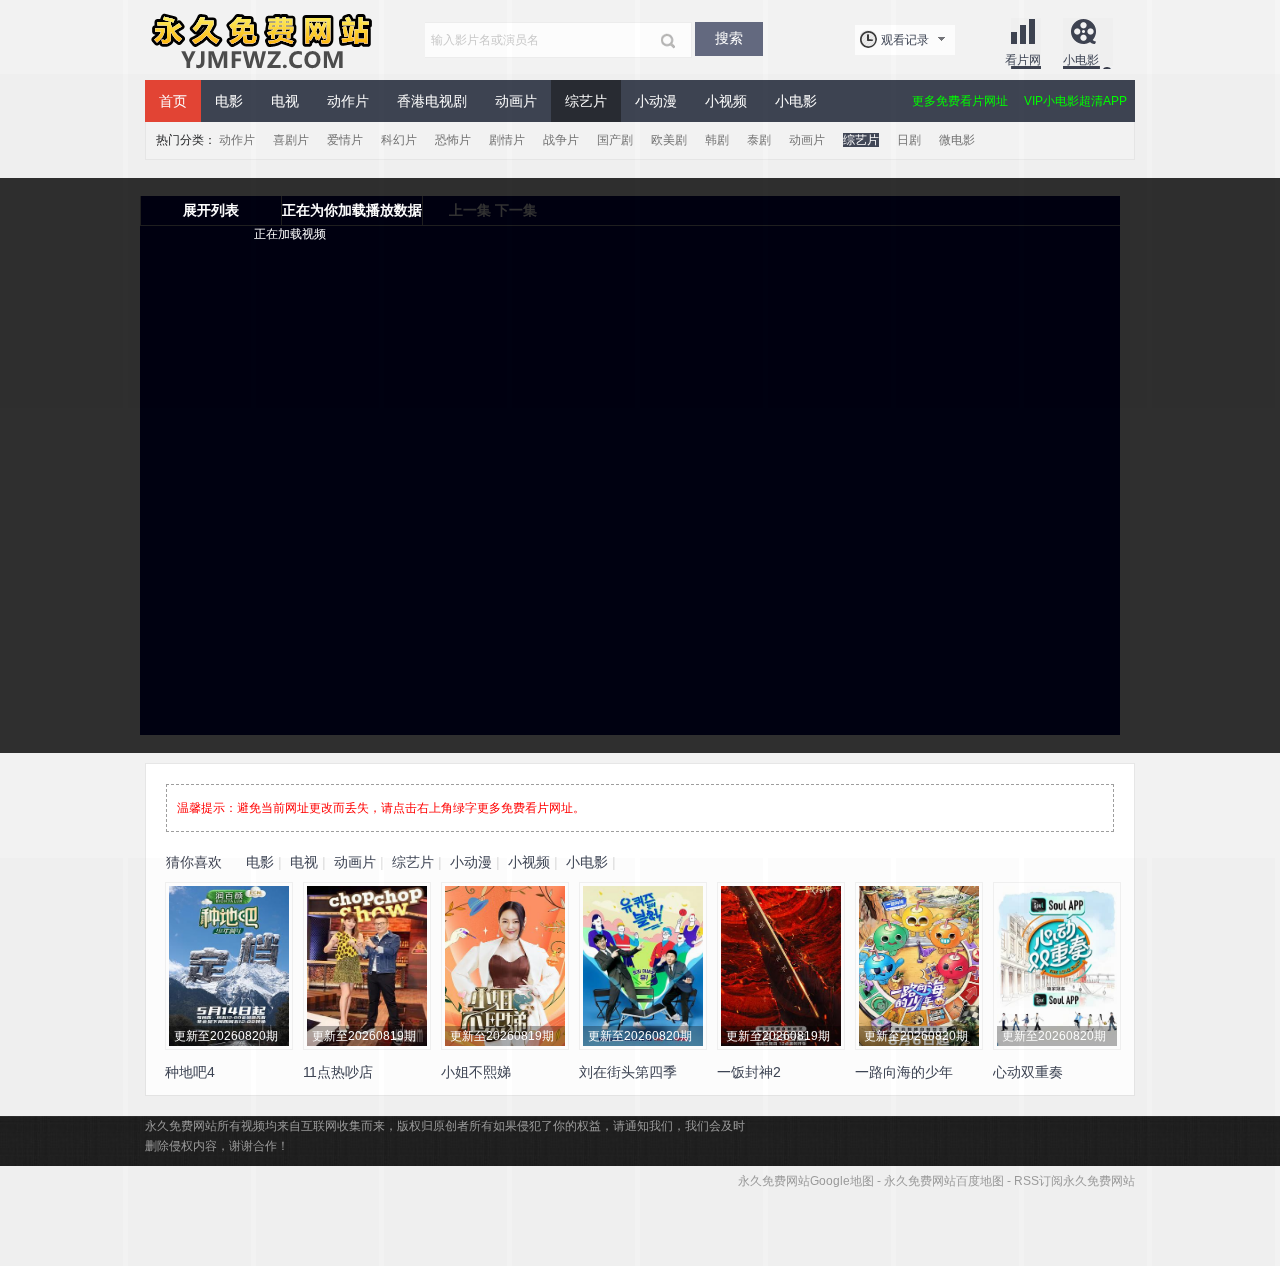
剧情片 (507, 140)
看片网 (1023, 60)
